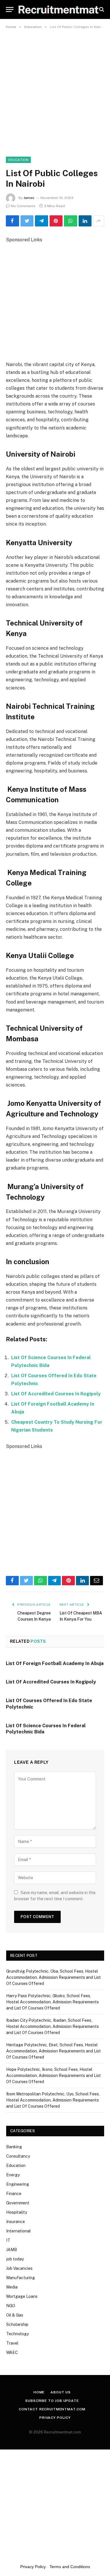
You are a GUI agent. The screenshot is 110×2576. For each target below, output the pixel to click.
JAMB (12, 2250)
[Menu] (10, 9)
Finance (14, 2194)
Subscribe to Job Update (52, 2401)
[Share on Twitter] (27, 221)
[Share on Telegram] (42, 221)
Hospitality (17, 2212)
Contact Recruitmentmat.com (52, 2409)
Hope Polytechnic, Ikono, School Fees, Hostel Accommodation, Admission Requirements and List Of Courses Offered (54, 2076)
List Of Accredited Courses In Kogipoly (56, 1394)
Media (12, 2287)
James (29, 198)
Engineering (18, 2184)
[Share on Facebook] (12, 221)
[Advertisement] (55, 90)
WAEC (12, 2352)
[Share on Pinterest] (56, 221)
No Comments (23, 206)
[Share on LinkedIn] (85, 221)
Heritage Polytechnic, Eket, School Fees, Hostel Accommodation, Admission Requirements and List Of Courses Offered (54, 2051)
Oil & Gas (15, 2315)
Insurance (16, 2222)
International (18, 2231)
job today (15, 2259)
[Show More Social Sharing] (99, 221)
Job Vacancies (19, 2268)
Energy (13, 2175)
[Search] (101, 9)
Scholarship (17, 2324)
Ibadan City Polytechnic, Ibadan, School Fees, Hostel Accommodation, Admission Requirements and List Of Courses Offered (53, 2026)
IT (8, 2240)
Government (18, 2203)
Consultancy (18, 2156)
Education (18, 160)
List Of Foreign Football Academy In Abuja (55, 1663)
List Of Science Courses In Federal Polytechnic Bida (46, 1729)
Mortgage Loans (22, 2296)
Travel (12, 2343)
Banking (14, 2147)
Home (39, 2392)
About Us (61, 2392)
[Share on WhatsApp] (71, 221)
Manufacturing (21, 2278)
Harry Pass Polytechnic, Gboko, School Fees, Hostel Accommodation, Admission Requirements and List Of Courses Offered (53, 2002)
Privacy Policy (55, 2418)
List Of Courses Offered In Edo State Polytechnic (49, 1704)
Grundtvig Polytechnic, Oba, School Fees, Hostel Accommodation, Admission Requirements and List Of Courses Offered (54, 1977)
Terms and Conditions (70, 2567)
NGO (11, 2306)
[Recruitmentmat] (58, 9)
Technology (17, 2334)
